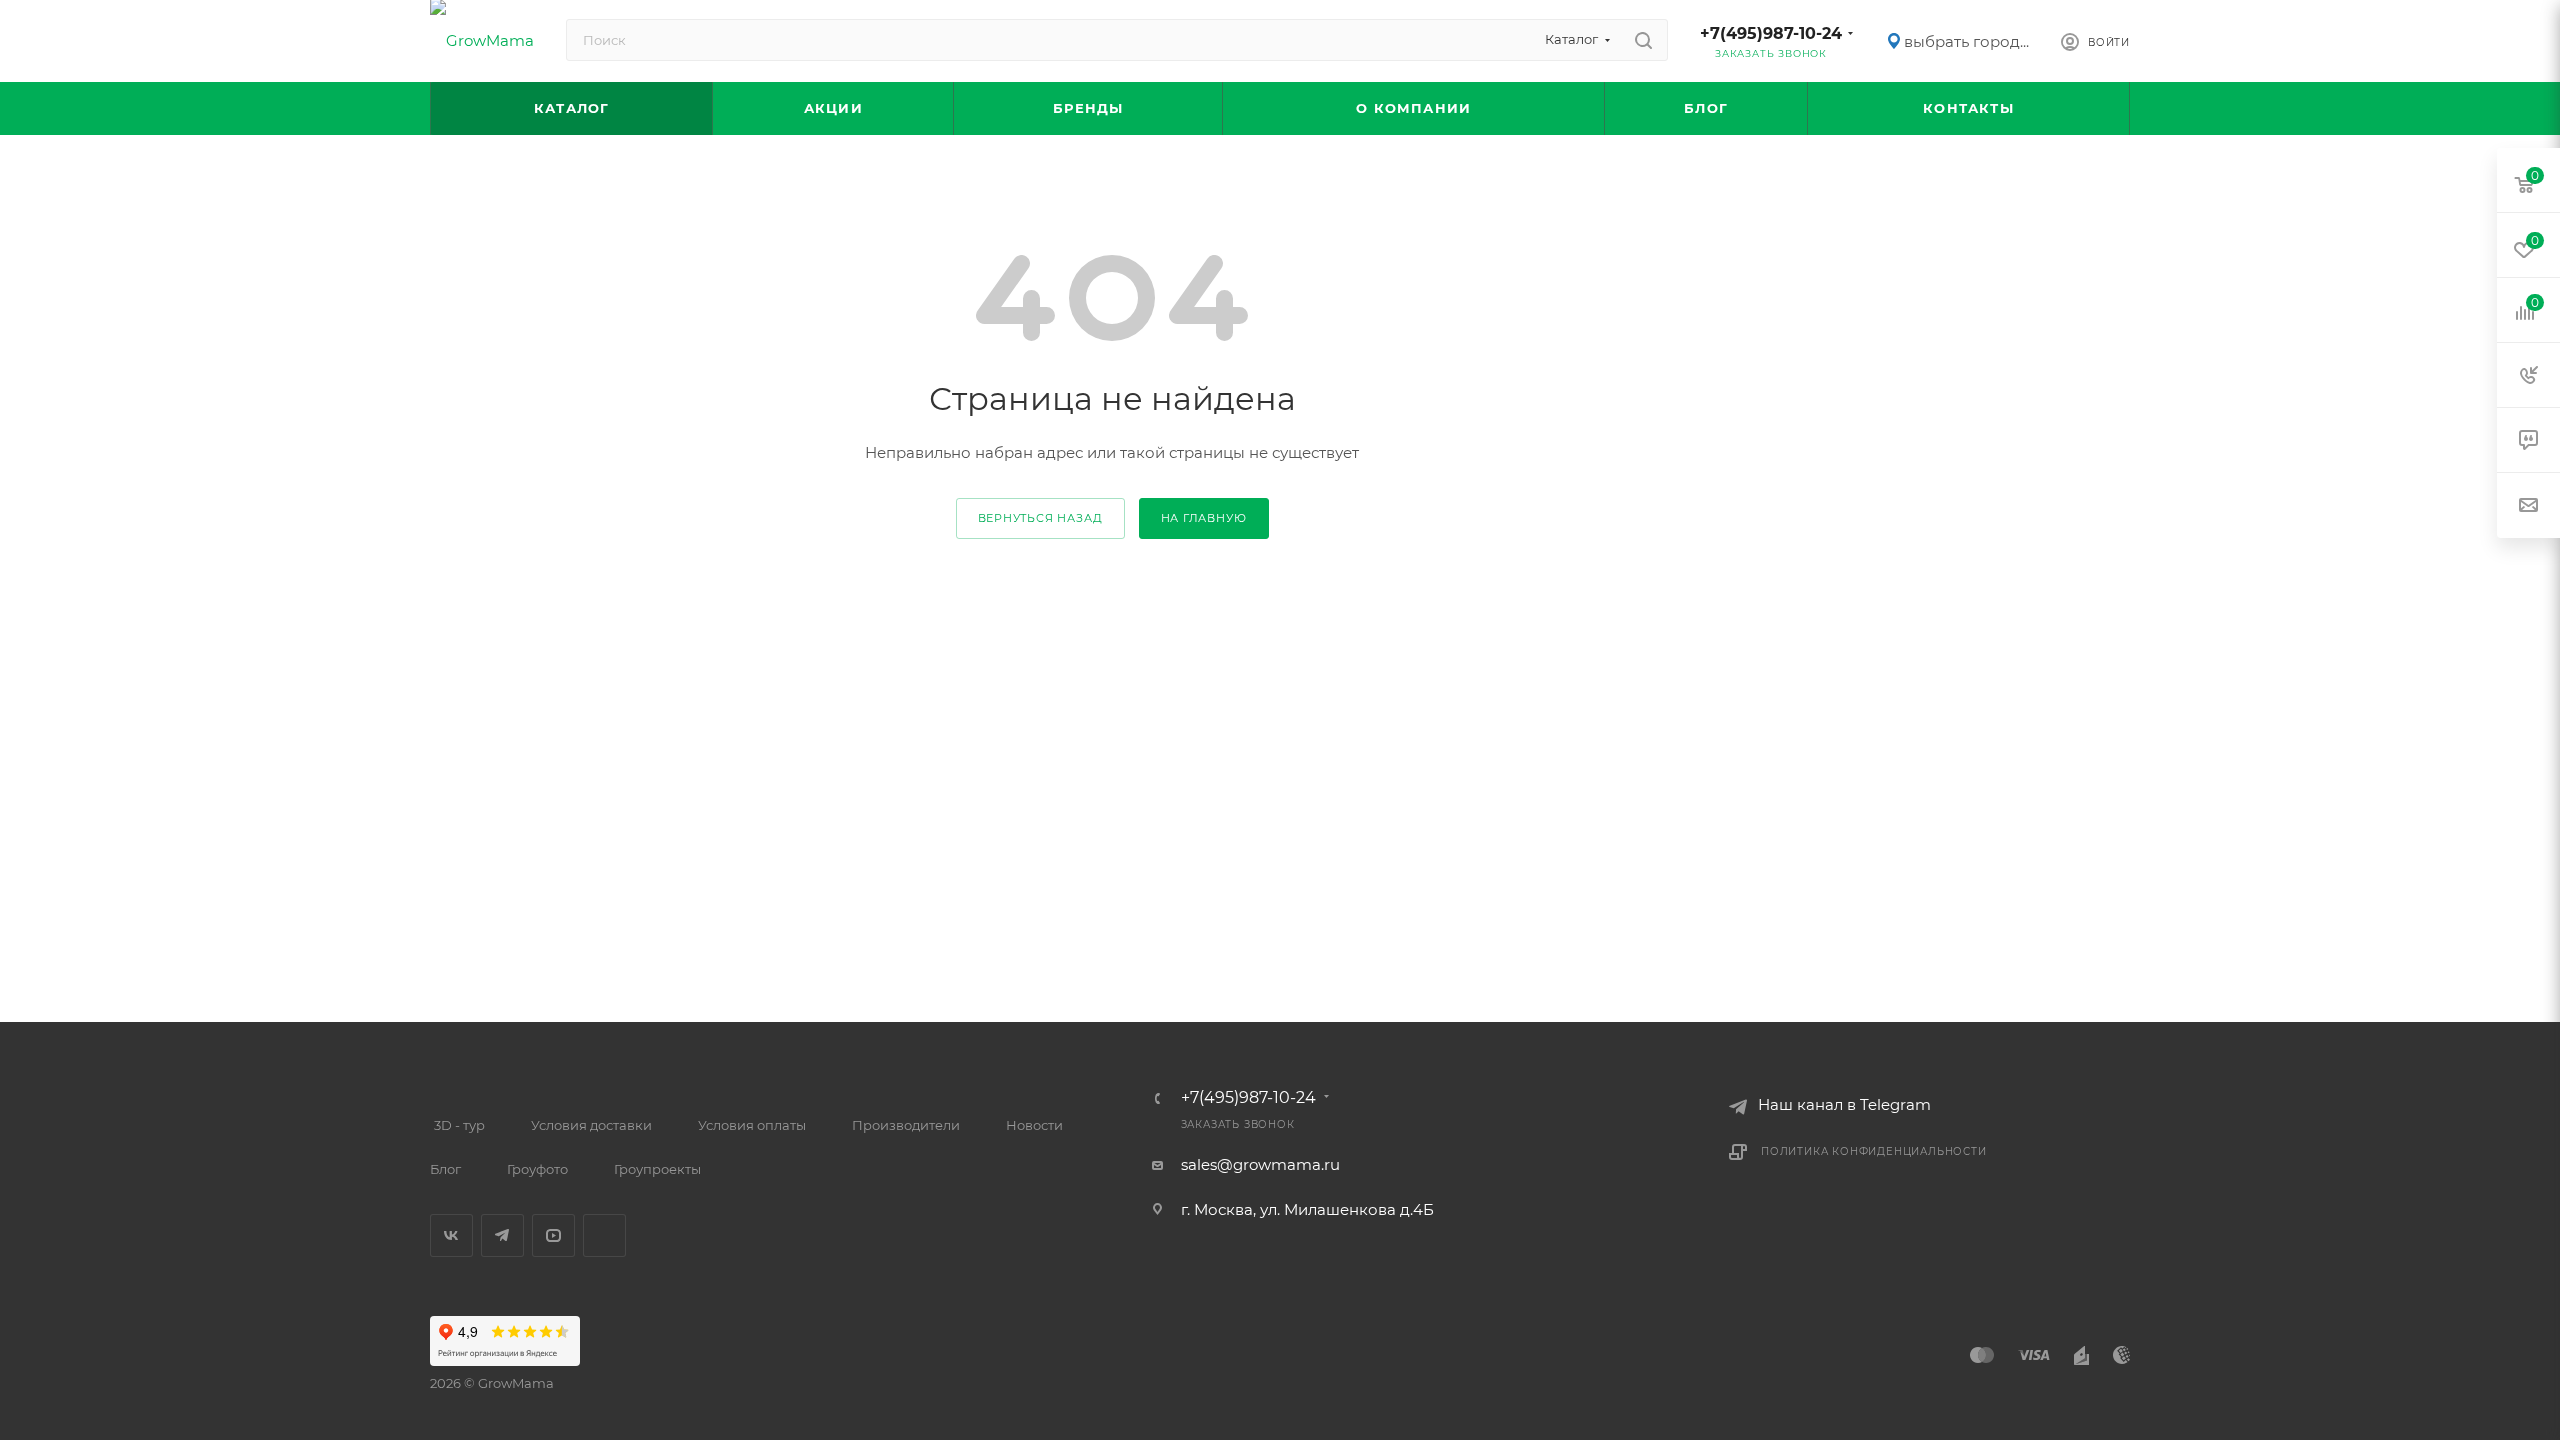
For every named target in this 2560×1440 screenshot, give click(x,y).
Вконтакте (451, 1235)
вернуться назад (1040, 518)
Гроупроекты (657, 1169)
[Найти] (1643, 40)
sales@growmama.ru (1260, 1164)
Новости (1034, 1125)
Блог (445, 1169)
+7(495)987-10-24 (1771, 33)
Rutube (604, 1235)
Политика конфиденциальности (1874, 1151)
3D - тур (459, 1125)
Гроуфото (537, 1169)
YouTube (553, 1235)
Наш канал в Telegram (1844, 1104)
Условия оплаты (752, 1125)
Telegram (502, 1235)
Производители (906, 1125)
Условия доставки (591, 1125)
